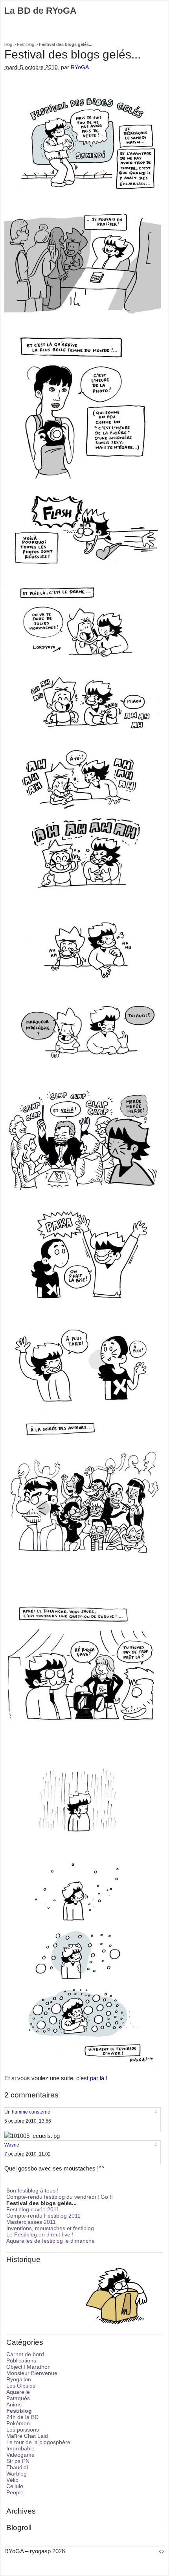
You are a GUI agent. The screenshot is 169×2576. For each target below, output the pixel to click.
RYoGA (80, 67)
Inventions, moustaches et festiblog (50, 2228)
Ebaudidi (17, 2467)
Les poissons (23, 2430)
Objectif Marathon (28, 2367)
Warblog (17, 2474)
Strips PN (18, 2461)
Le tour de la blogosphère (38, 2442)
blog (8, 44)
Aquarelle (18, 2392)
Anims (14, 2404)
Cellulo (15, 2486)
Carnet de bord (25, 2354)
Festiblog (26, 44)
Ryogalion (19, 2379)
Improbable (20, 2448)
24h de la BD (22, 2417)
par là (97, 2078)
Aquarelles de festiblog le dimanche (51, 2241)
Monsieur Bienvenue (32, 2373)
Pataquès (18, 2398)
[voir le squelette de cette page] (162, 2551)
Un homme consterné (27, 2112)
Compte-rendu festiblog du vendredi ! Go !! (60, 2197)
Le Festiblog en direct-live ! (40, 2234)
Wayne (12, 2145)
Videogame (20, 2455)
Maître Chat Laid (27, 2436)
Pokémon (18, 2423)
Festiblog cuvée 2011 (33, 2209)
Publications (21, 2360)
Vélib (12, 2480)
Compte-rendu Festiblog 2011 (43, 2216)
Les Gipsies (21, 2386)
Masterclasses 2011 (31, 2222)
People (15, 2492)
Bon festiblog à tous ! (32, 2191)
